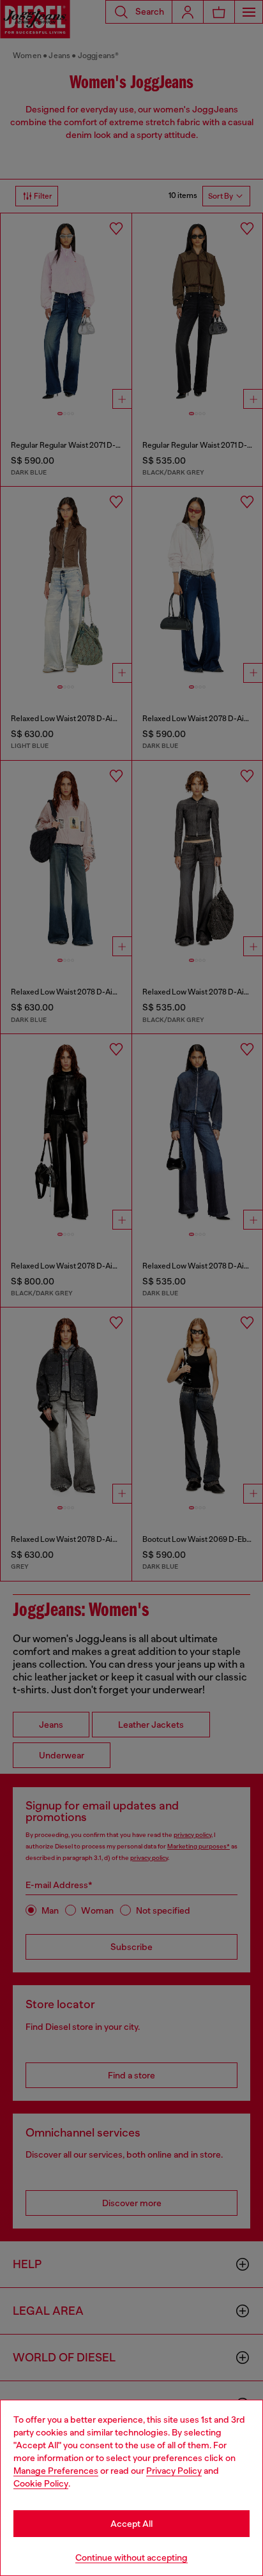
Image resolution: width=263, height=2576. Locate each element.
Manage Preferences (56, 2471)
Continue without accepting (131, 2557)
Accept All (131, 2524)
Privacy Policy (174, 2471)
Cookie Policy (41, 2483)
